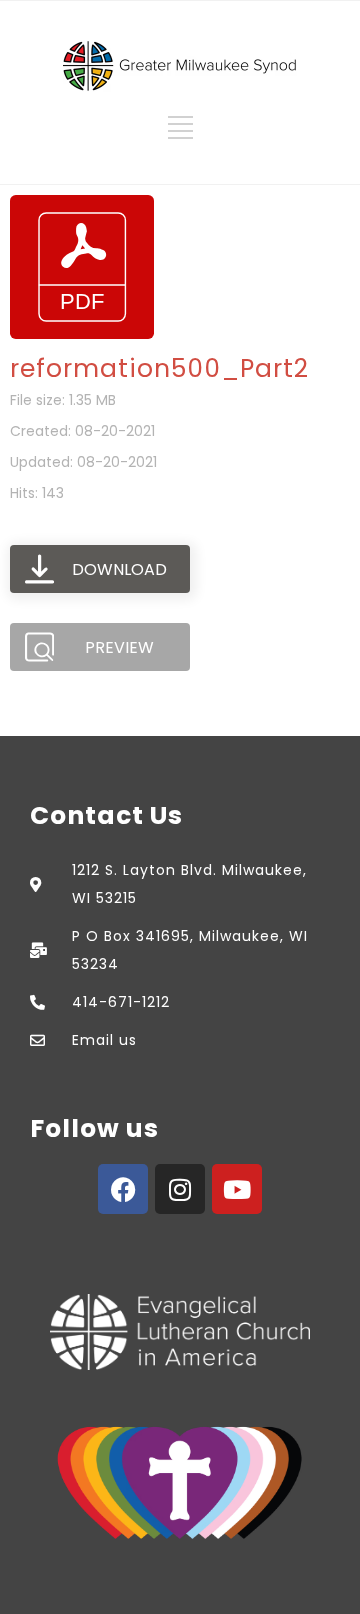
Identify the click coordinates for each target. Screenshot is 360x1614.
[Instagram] (180, 1189)
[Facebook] (123, 1189)
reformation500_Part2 (159, 368)
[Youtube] (237, 1189)
